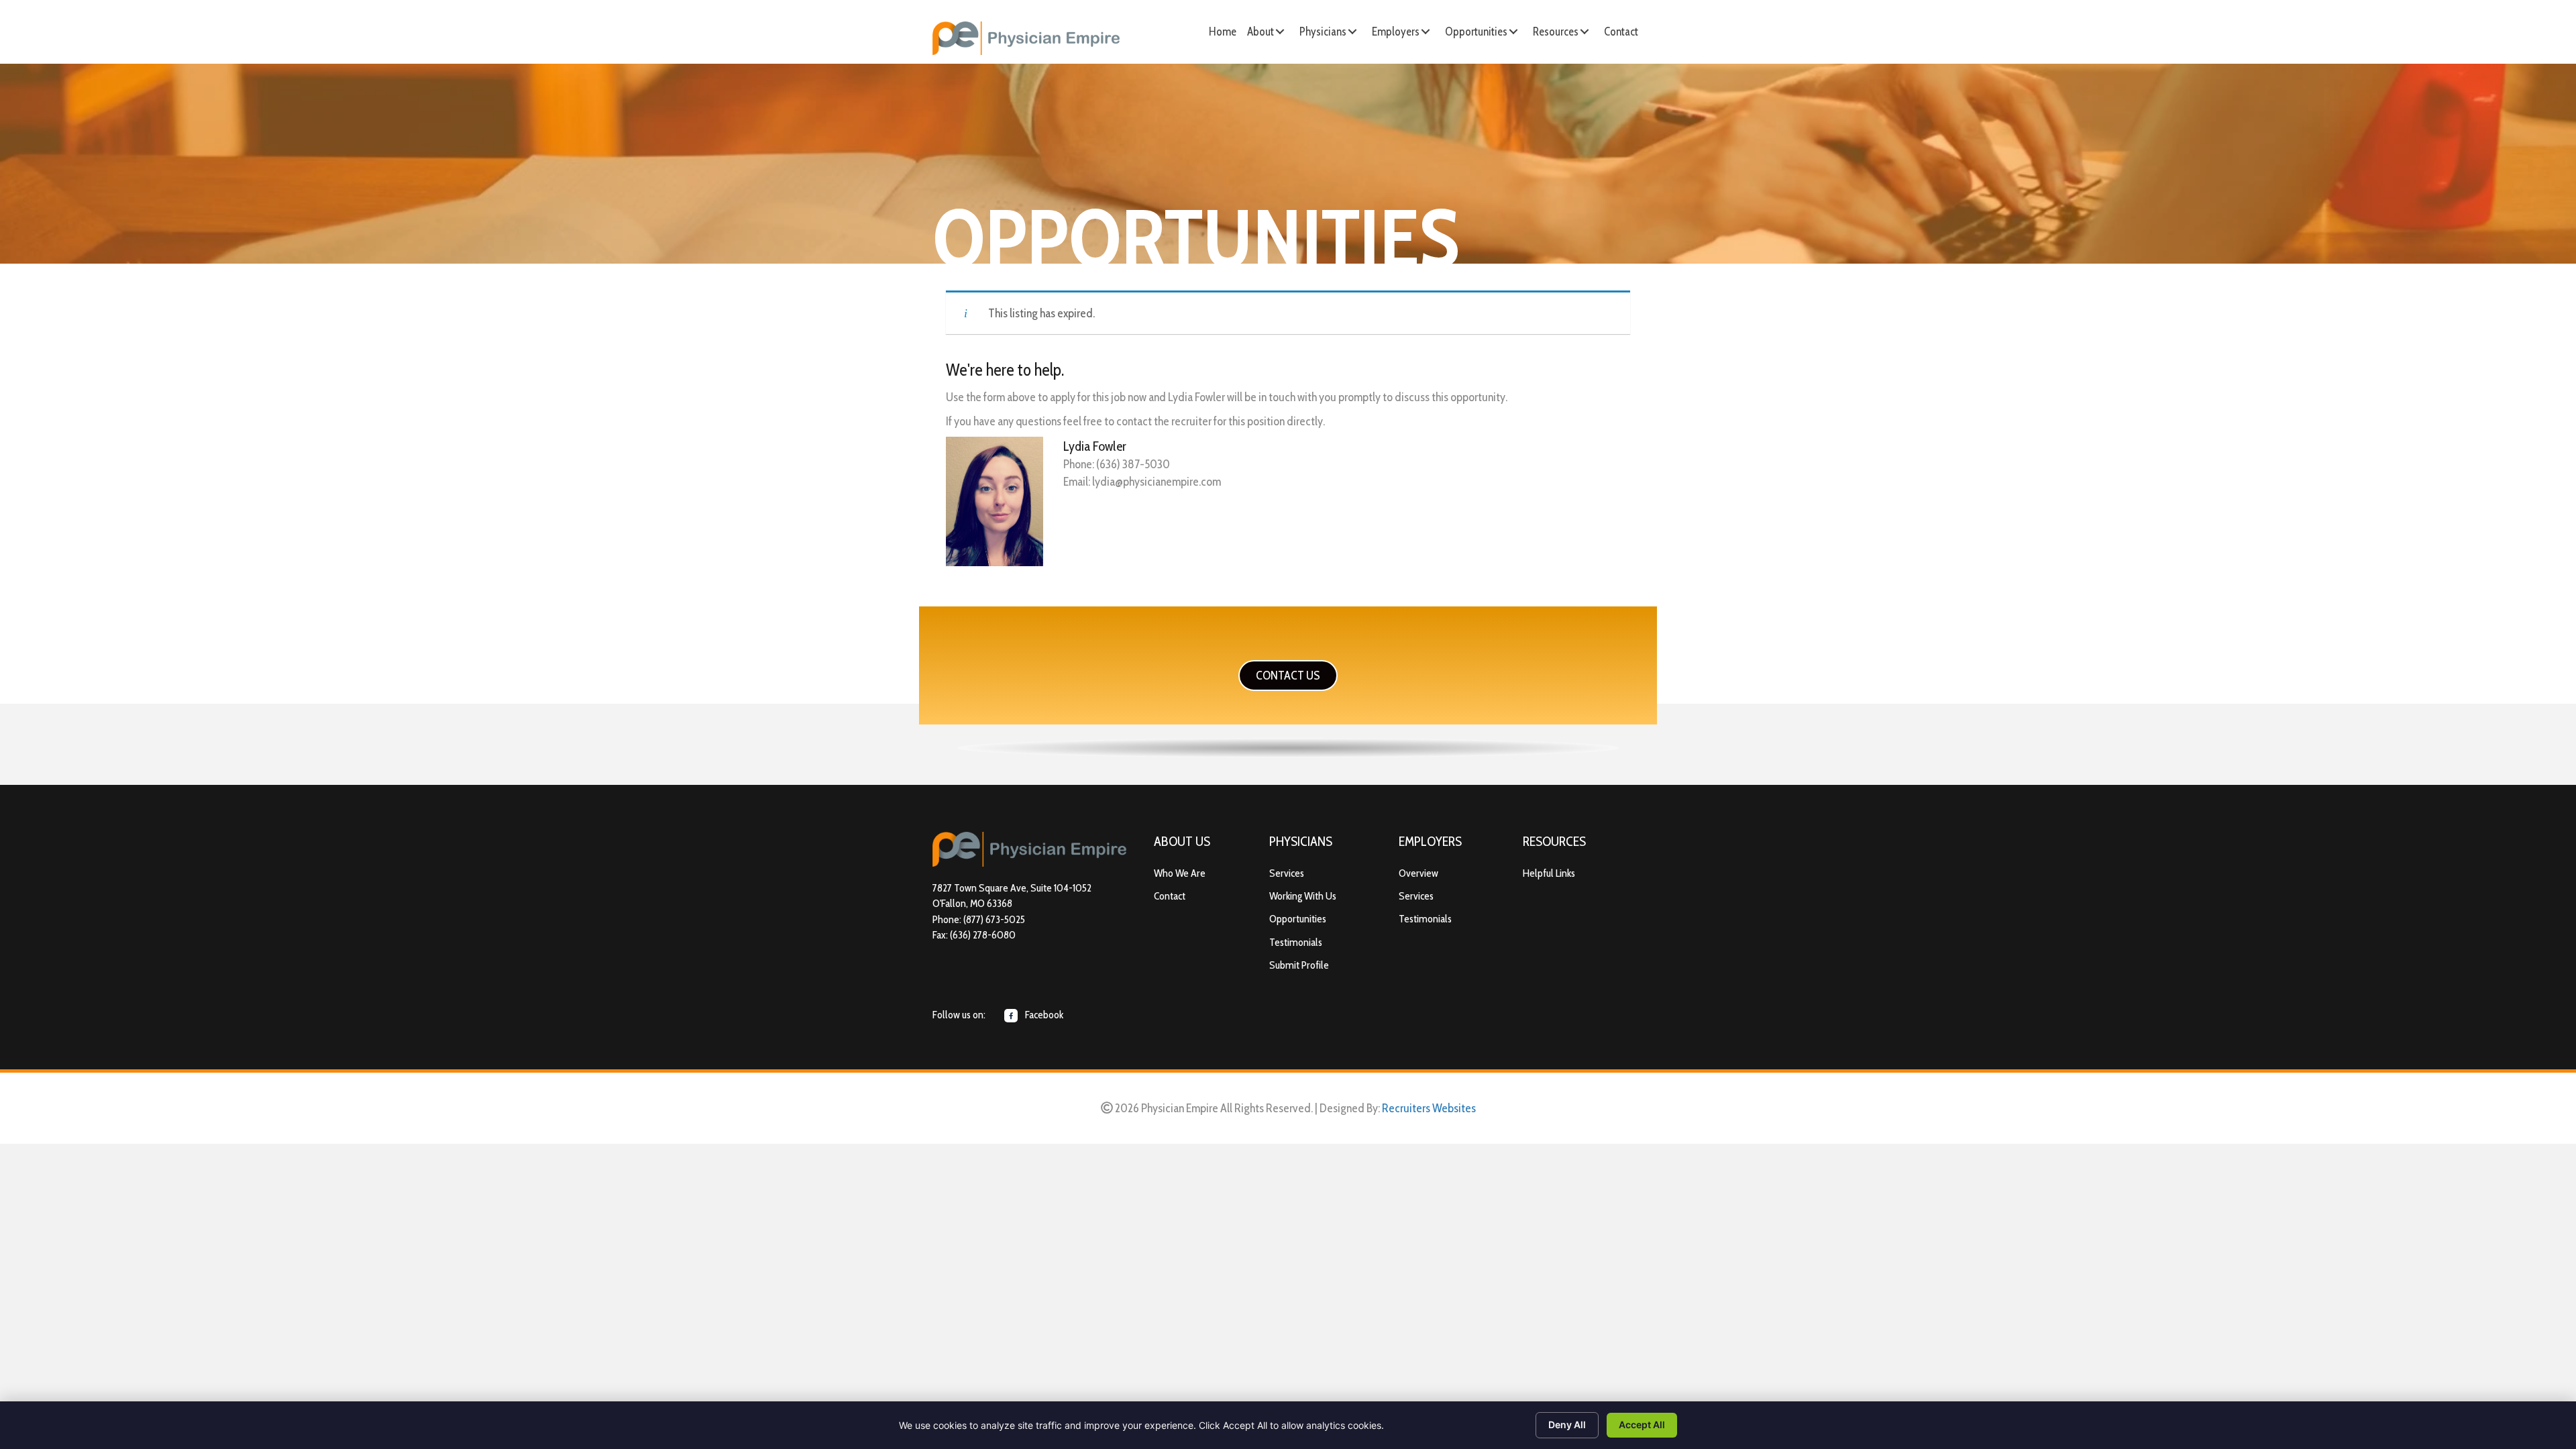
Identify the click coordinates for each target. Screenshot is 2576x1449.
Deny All (1567, 1425)
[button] (1280, 32)
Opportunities (1298, 919)
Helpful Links (1549, 873)
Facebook (1043, 1015)
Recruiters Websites (1429, 1108)
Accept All (1642, 1425)
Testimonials (1296, 942)
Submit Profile (1299, 965)
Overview (1418, 873)
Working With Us (1303, 896)
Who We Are (1180, 873)
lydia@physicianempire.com (1157, 482)
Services (1287, 873)
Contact (1170, 896)
